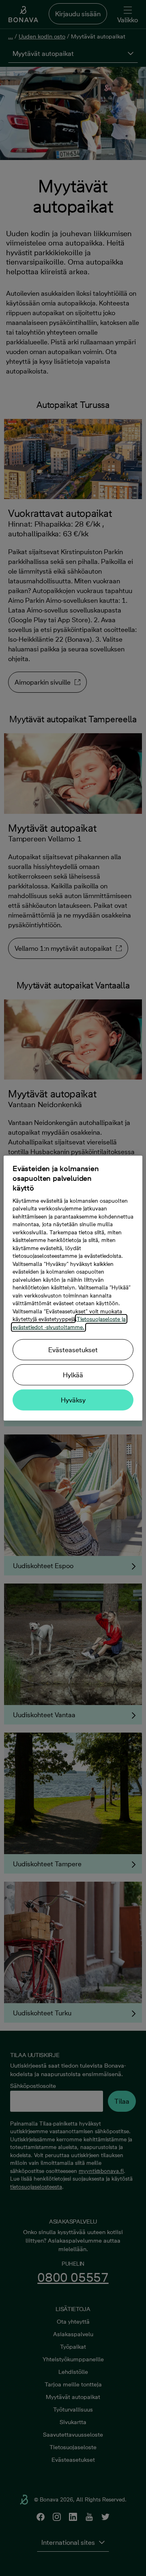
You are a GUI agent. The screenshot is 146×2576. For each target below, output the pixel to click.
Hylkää (73, 1375)
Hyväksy (73, 1400)
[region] (73, 1288)
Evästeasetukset (73, 1350)
